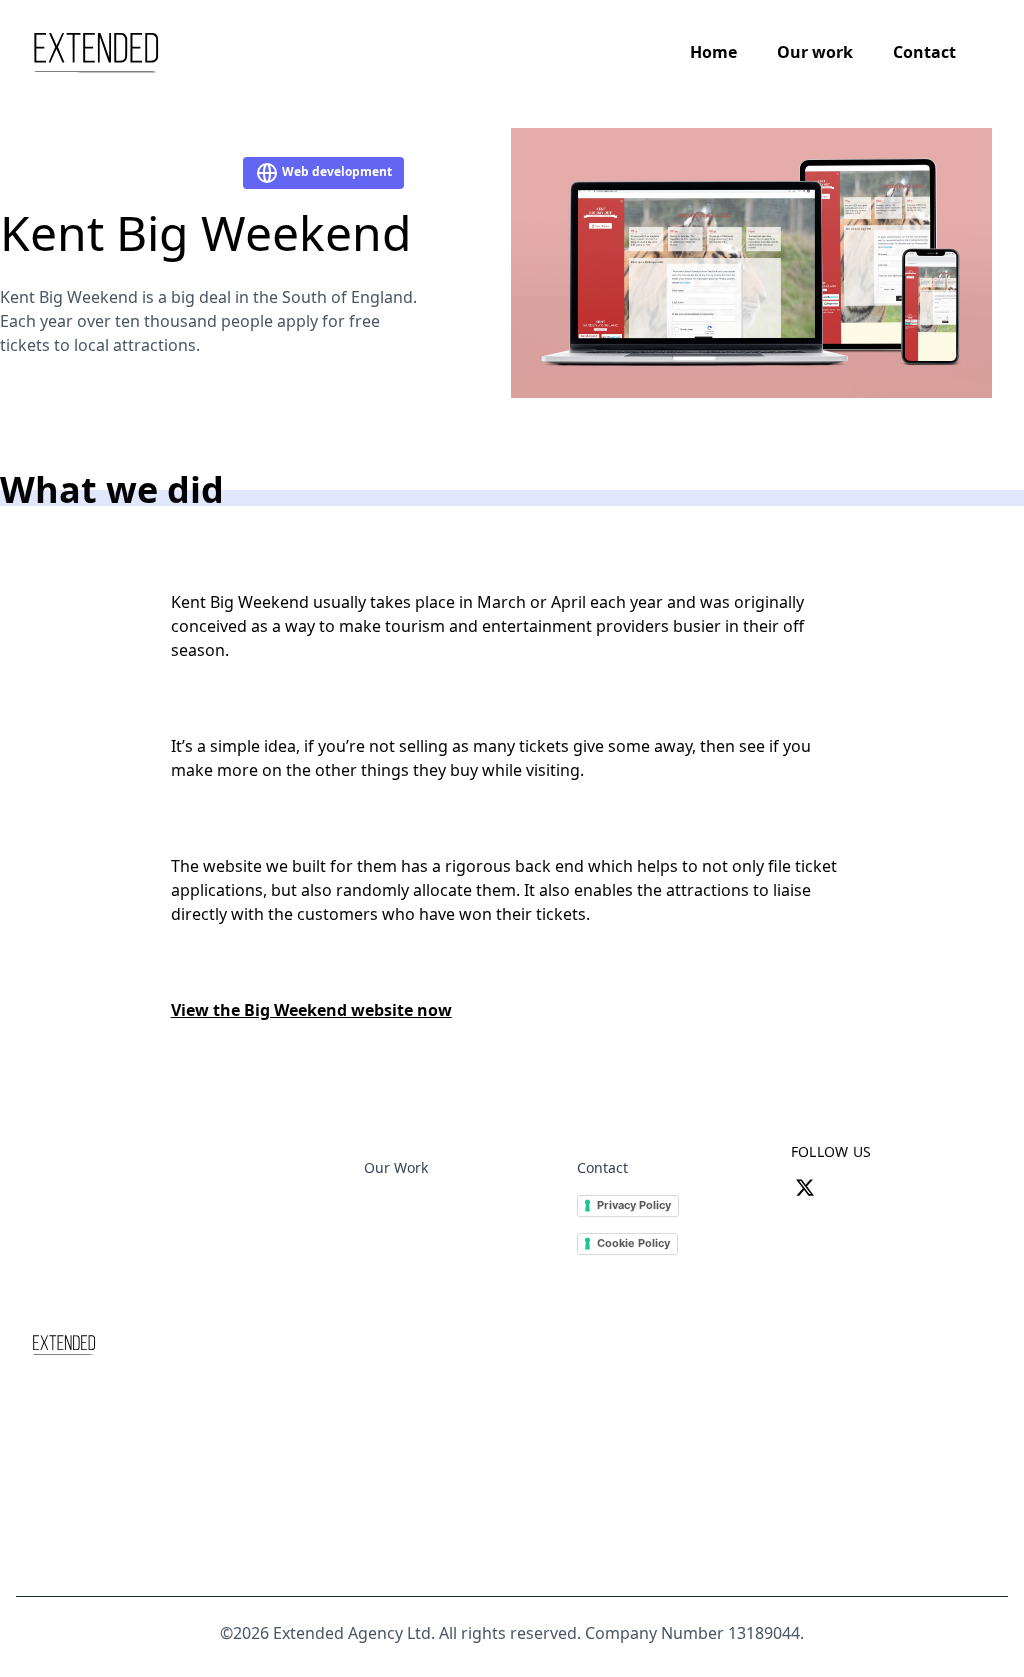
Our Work (396, 1167)
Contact (924, 52)
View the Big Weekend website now (311, 1010)
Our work (815, 52)
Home (713, 52)
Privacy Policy (634, 1205)
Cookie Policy (633, 1243)
